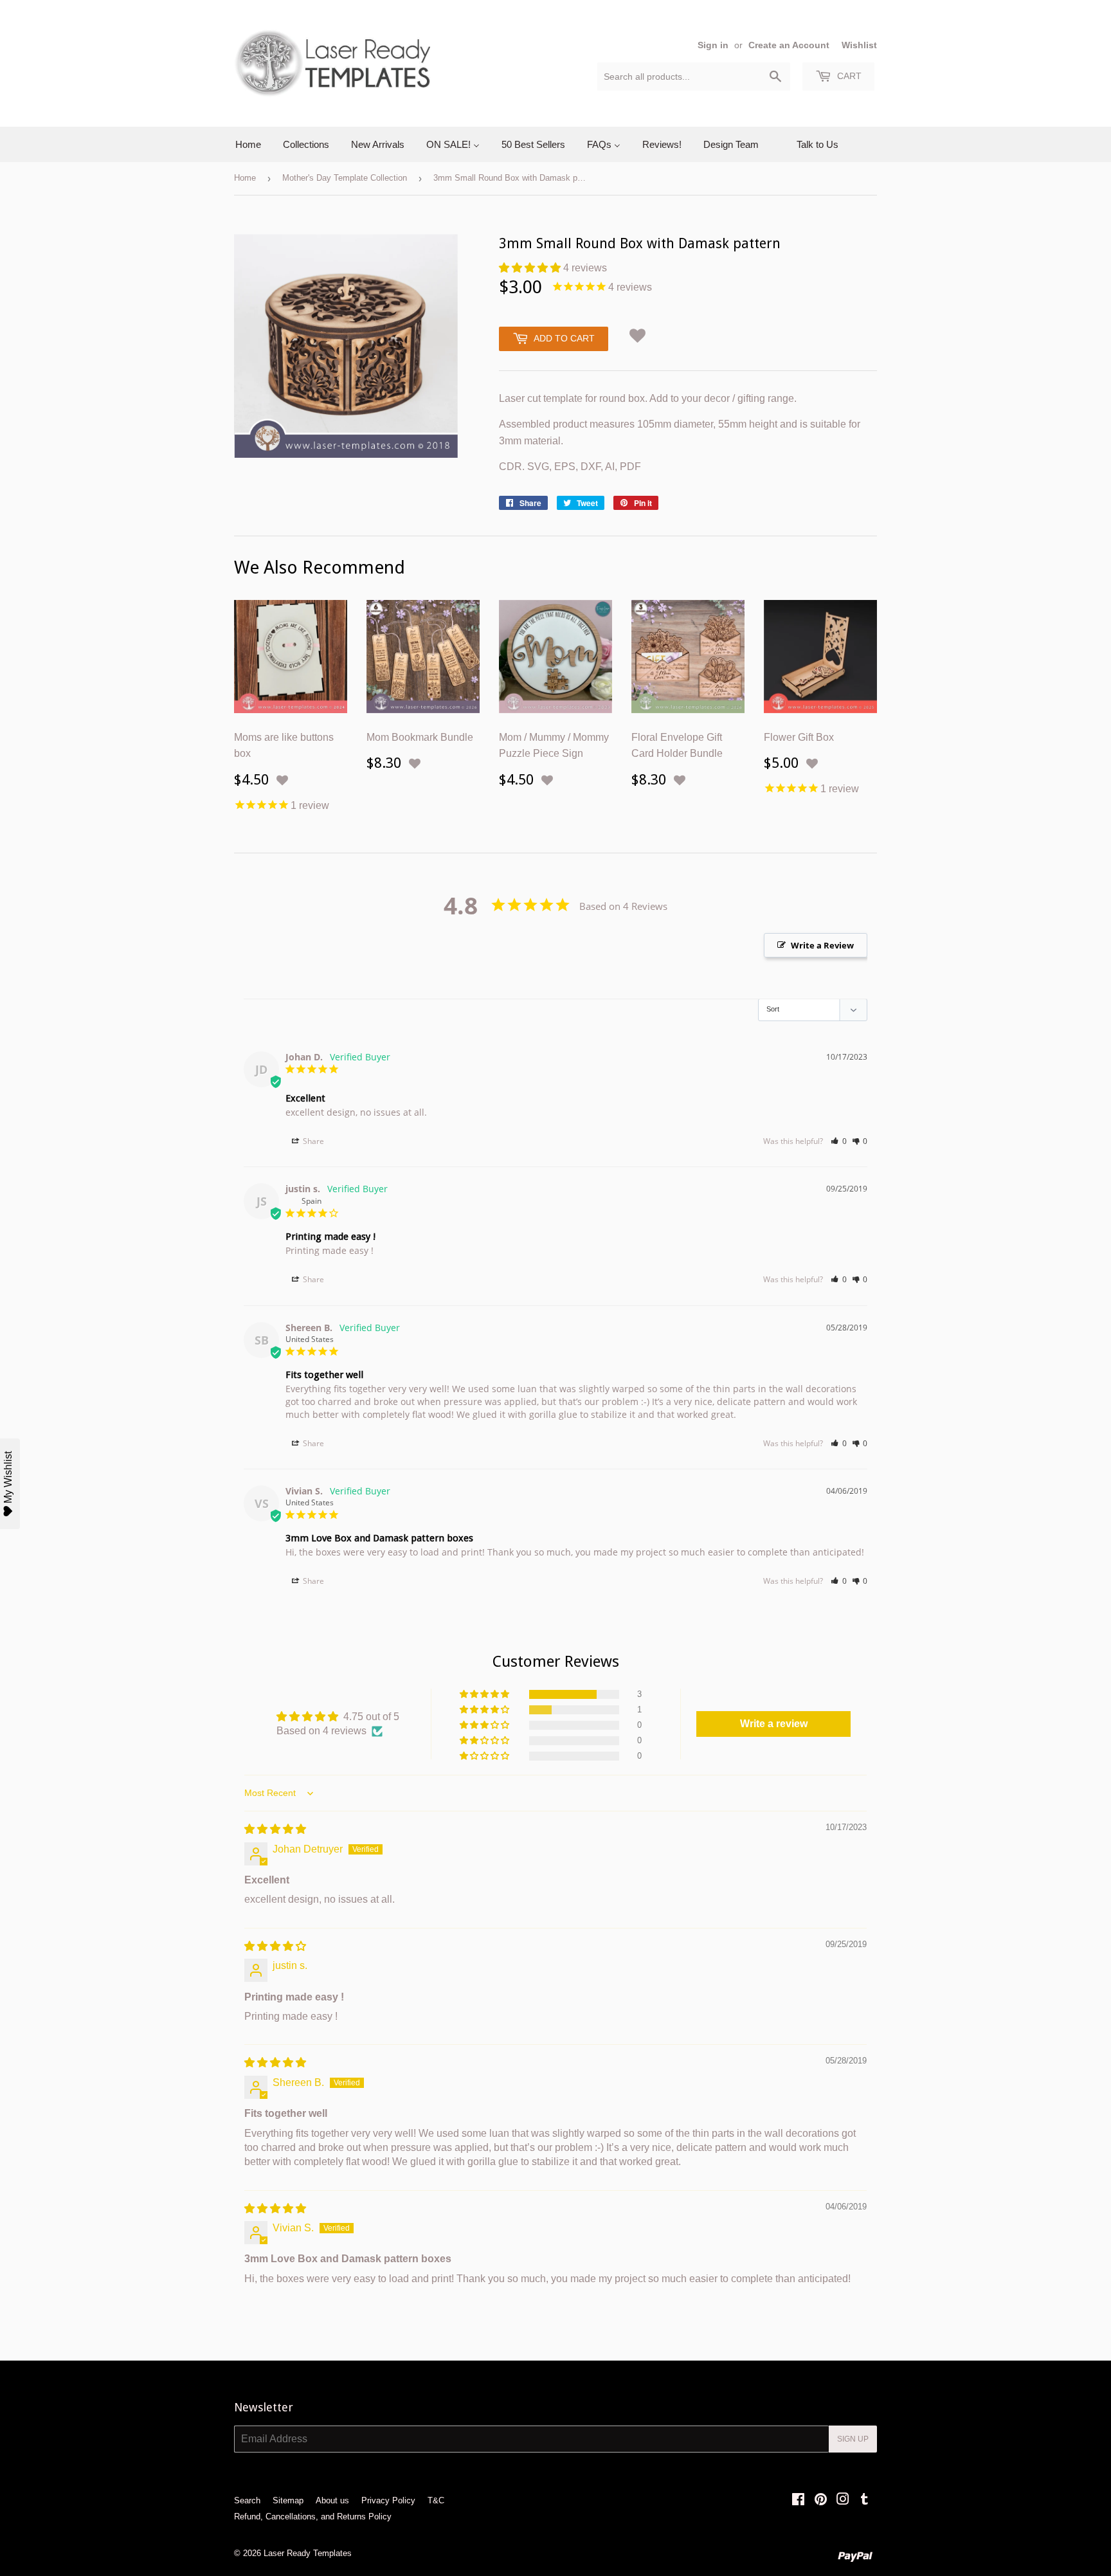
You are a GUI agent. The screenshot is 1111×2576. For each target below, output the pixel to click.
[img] (275, 1829)
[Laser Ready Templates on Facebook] (798, 2500)
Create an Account (789, 45)
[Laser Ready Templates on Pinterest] (821, 2500)
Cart (848, 76)
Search (247, 2500)
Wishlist (859, 45)
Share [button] (312, 1141)
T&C (436, 2500)
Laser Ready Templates (308, 2553)
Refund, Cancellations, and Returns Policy (313, 2517)
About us (332, 2500)
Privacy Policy (388, 2500)
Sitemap (288, 2500)
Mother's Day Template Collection (345, 178)
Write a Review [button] (822, 945)
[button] (531, 268)
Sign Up (853, 2439)
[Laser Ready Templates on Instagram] (843, 2500)
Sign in (713, 45)
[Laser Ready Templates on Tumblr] (864, 2500)
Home (245, 178)
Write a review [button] (774, 1724)
